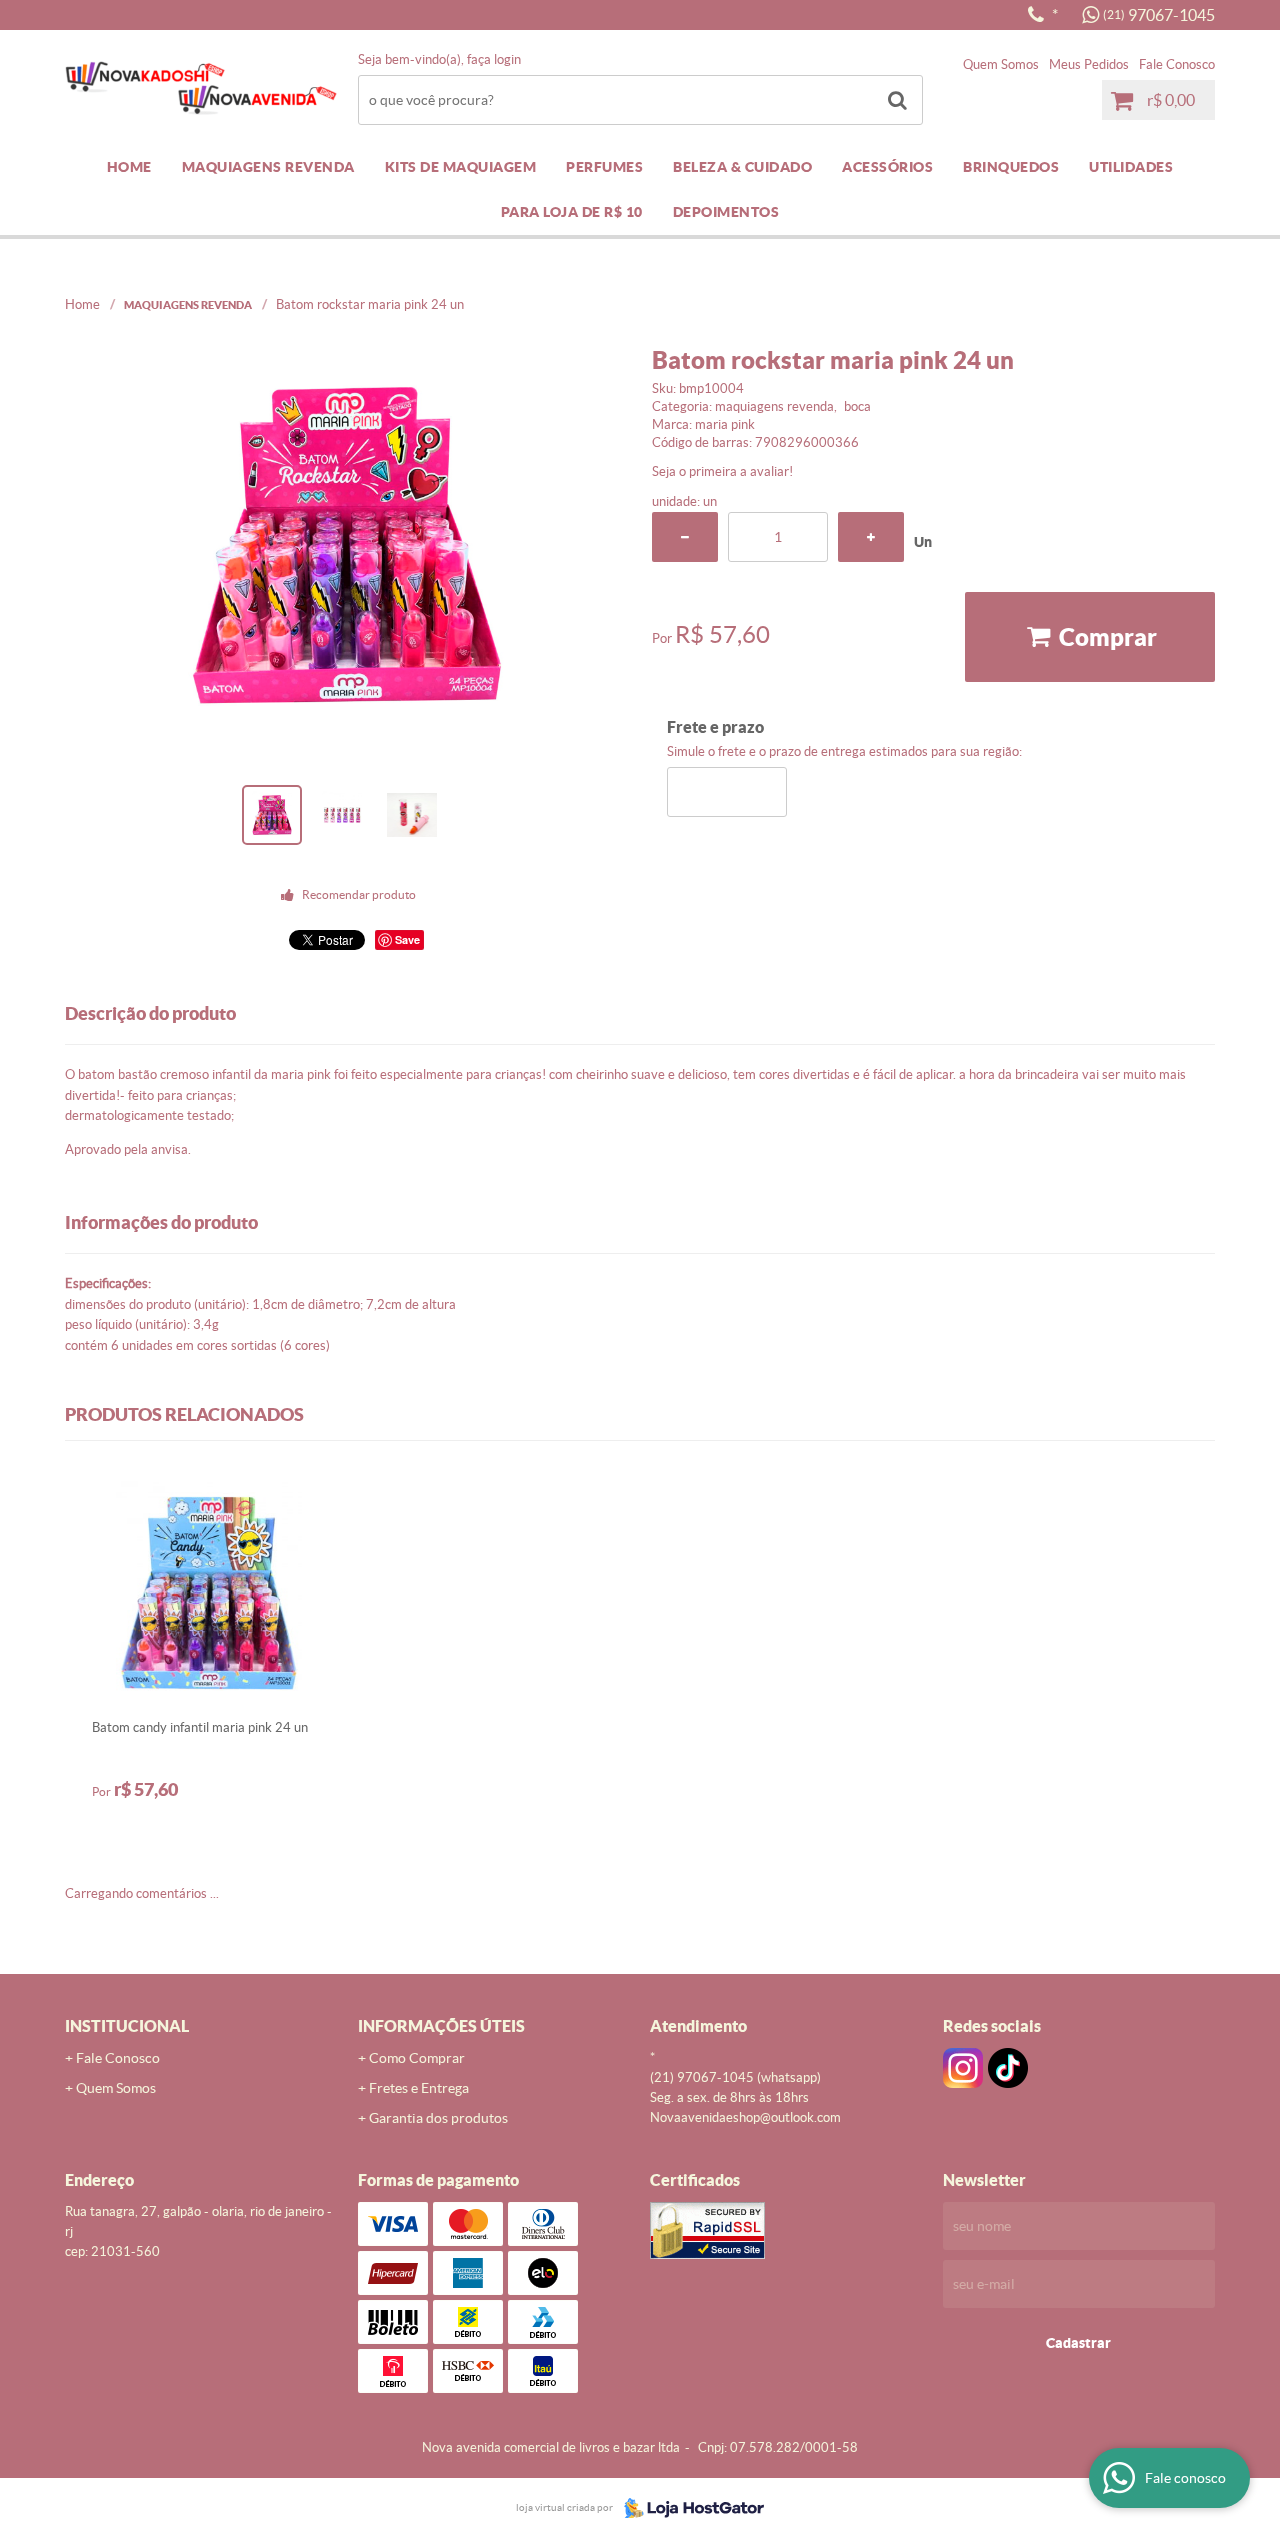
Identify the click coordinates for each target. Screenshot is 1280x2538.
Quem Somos (1001, 64)
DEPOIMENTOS (726, 212)
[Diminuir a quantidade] (685, 537)
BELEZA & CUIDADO (742, 167)
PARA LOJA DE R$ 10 (572, 212)
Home (129, 167)
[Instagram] (963, 2068)
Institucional (127, 2026)
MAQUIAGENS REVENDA (268, 167)
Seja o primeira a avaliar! (722, 471)
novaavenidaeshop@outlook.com (745, 2117)
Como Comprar (417, 2058)
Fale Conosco (1177, 64)
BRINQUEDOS (1011, 167)
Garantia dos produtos (438, 2118)
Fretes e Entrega (419, 2088)
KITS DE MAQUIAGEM (461, 167)
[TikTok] (1008, 2068)
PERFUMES (604, 167)
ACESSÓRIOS (887, 167)
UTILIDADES (1131, 167)
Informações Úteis (441, 2026)
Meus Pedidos (1089, 64)
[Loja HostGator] (688, 2508)
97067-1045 (1159, 15)
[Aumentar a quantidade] (871, 537)
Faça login (494, 59)
